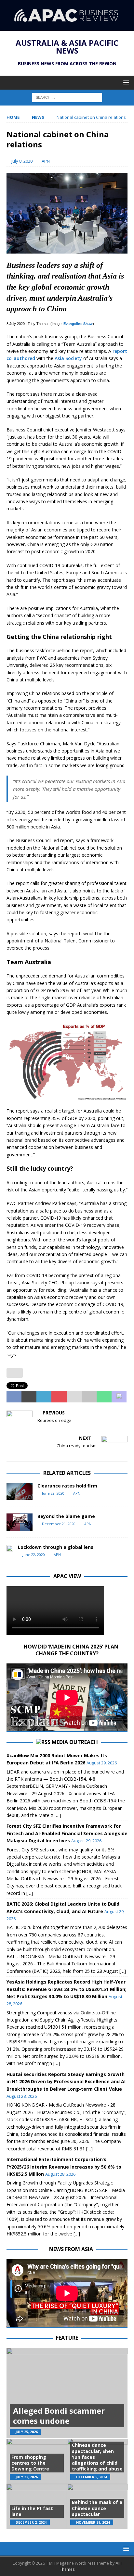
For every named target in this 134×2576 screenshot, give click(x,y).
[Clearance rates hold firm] (20, 1492)
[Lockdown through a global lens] (10, 1548)
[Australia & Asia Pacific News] (67, 27)
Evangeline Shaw (78, 324)
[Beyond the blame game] (20, 1522)
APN (46, 161)
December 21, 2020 (59, 1524)
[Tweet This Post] (29, 1397)
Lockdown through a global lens (56, 1547)
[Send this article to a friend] (74, 1397)
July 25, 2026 (27, 2432)
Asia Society (68, 358)
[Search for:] (67, 97)
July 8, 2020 (22, 161)
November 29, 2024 (93, 2522)
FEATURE (67, 2338)
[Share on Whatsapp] (104, 1397)
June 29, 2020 (53, 1493)
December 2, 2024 (31, 2522)
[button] (125, 82)
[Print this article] (89, 1397)
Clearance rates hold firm (67, 1486)
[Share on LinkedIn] (44, 1397)
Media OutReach (75, 1742)
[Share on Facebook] (14, 1397)
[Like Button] (15, 1373)
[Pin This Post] (59, 1397)
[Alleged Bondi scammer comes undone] (67, 2393)
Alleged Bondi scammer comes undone (59, 2416)
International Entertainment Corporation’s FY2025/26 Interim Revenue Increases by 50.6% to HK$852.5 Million (64, 2167)
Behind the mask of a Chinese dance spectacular (97, 2508)
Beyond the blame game (66, 1516)
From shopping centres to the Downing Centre (30, 2463)
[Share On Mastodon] (119, 1397)
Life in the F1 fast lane (32, 2511)
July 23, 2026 (27, 2477)
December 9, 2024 (92, 2477)
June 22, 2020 (34, 1555)
